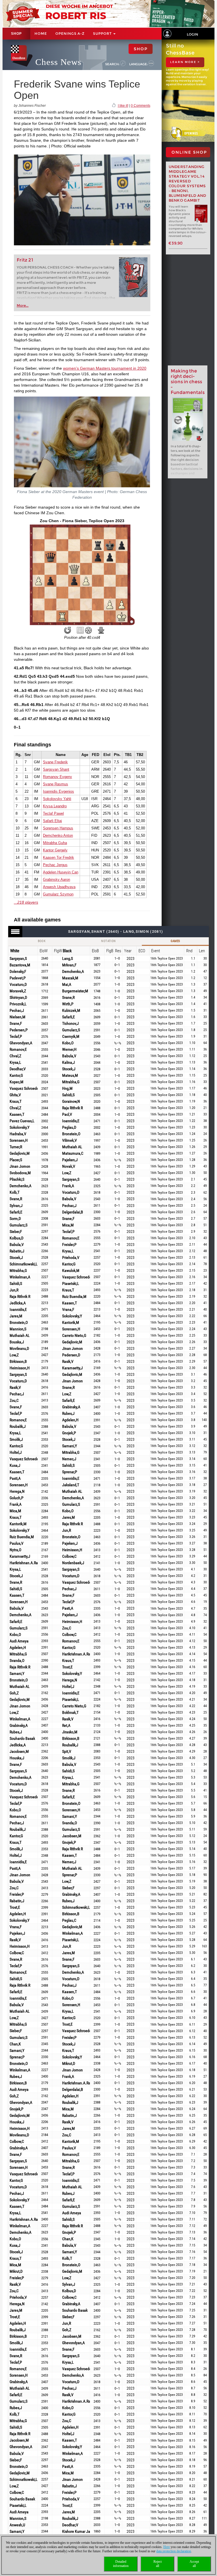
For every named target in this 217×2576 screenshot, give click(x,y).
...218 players (26, 902)
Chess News (58, 62)
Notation (108, 941)
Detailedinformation (121, 2564)
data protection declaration (174, 2551)
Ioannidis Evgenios (58, 791)
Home (41, 33)
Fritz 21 (25, 260)
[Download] (101, 630)
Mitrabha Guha (55, 843)
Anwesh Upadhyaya (59, 887)
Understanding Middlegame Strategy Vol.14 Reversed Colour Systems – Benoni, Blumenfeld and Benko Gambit (187, 184)
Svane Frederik (55, 762)
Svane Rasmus (56, 784)
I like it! (123, 106)
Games (175, 941)
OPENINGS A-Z (70, 33)
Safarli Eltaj (52, 821)
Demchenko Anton (58, 835)
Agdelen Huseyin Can (61, 872)
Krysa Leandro (55, 806)
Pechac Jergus (55, 865)
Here (167, 2547)
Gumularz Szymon (58, 894)
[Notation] (80, 630)
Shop (16, 34)
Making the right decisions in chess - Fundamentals (188, 382)
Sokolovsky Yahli (57, 799)
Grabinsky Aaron (57, 880)
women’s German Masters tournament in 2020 (105, 368)
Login (192, 34)
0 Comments (141, 106)
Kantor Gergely (55, 850)
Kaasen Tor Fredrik (58, 857)
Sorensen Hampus (58, 828)
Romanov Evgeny (57, 777)
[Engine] (88, 630)
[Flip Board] (68, 630)
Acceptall (194, 2564)
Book (42, 941)
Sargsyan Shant (56, 769)
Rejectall (158, 2564)
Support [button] (103, 33)
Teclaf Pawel (53, 813)
